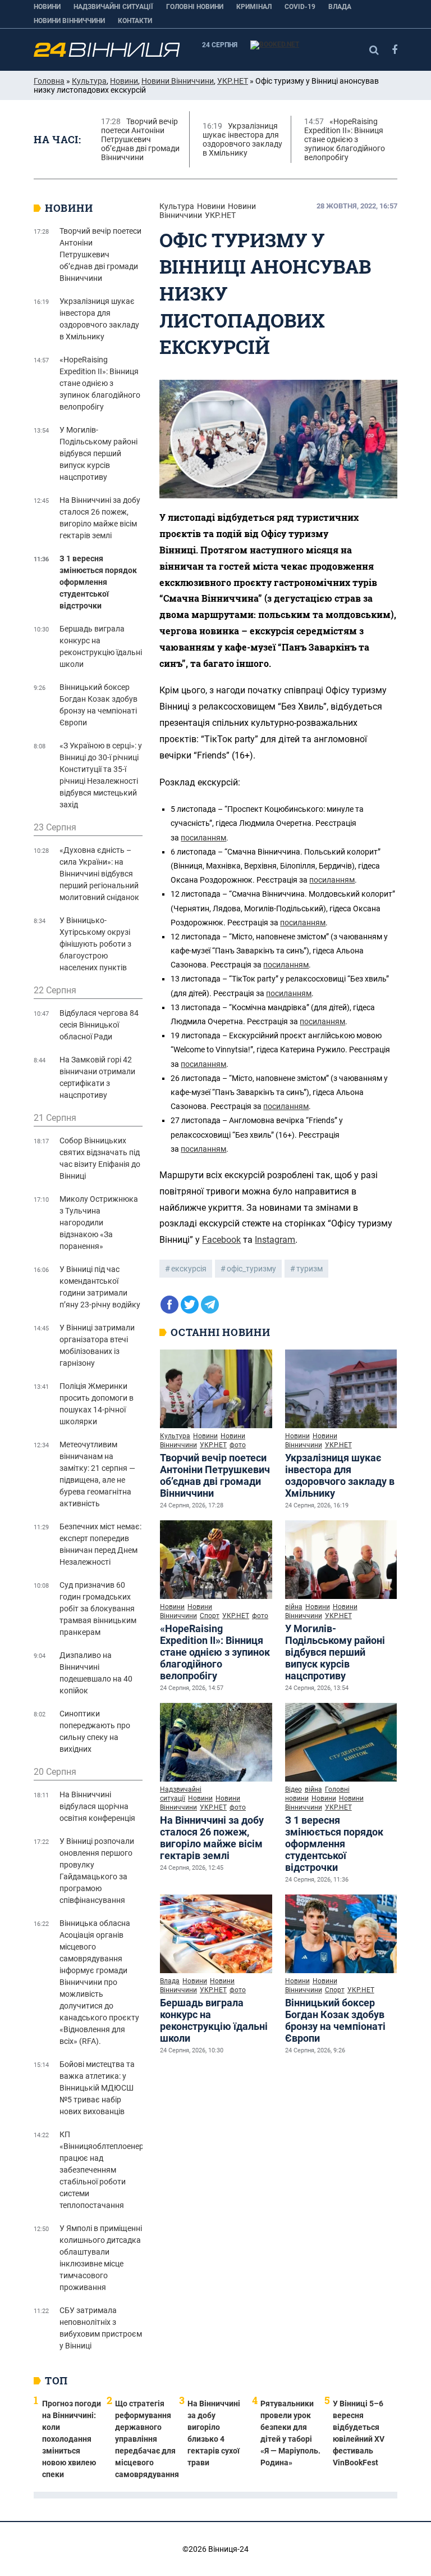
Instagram (275, 1240)
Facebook (221, 1240)
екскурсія (189, 1269)
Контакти (135, 21)
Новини (47, 7)
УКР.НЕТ (233, 81)
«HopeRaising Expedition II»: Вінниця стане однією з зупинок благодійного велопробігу (215, 1652)
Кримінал (254, 7)
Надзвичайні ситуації (113, 7)
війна (294, 1607)
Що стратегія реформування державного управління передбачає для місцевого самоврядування (147, 2439)
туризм (310, 1269)
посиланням (203, 838)
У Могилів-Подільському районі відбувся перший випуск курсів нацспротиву (335, 1652)
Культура (89, 81)
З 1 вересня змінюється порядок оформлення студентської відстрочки (334, 1844)
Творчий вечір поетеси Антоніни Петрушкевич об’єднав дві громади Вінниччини (215, 1475)
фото (238, 1445)
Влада (340, 7)
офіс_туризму (251, 1269)
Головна (49, 81)
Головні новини (195, 7)
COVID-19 (300, 7)
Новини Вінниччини (69, 21)
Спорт (210, 1616)
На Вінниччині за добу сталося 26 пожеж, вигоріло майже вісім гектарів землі (212, 1838)
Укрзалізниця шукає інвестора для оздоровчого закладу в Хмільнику (340, 1475)
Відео (294, 1789)
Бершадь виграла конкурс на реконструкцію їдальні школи (214, 2020)
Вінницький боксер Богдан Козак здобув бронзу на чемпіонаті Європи (335, 2020)
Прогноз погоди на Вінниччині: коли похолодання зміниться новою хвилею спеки (72, 2439)
